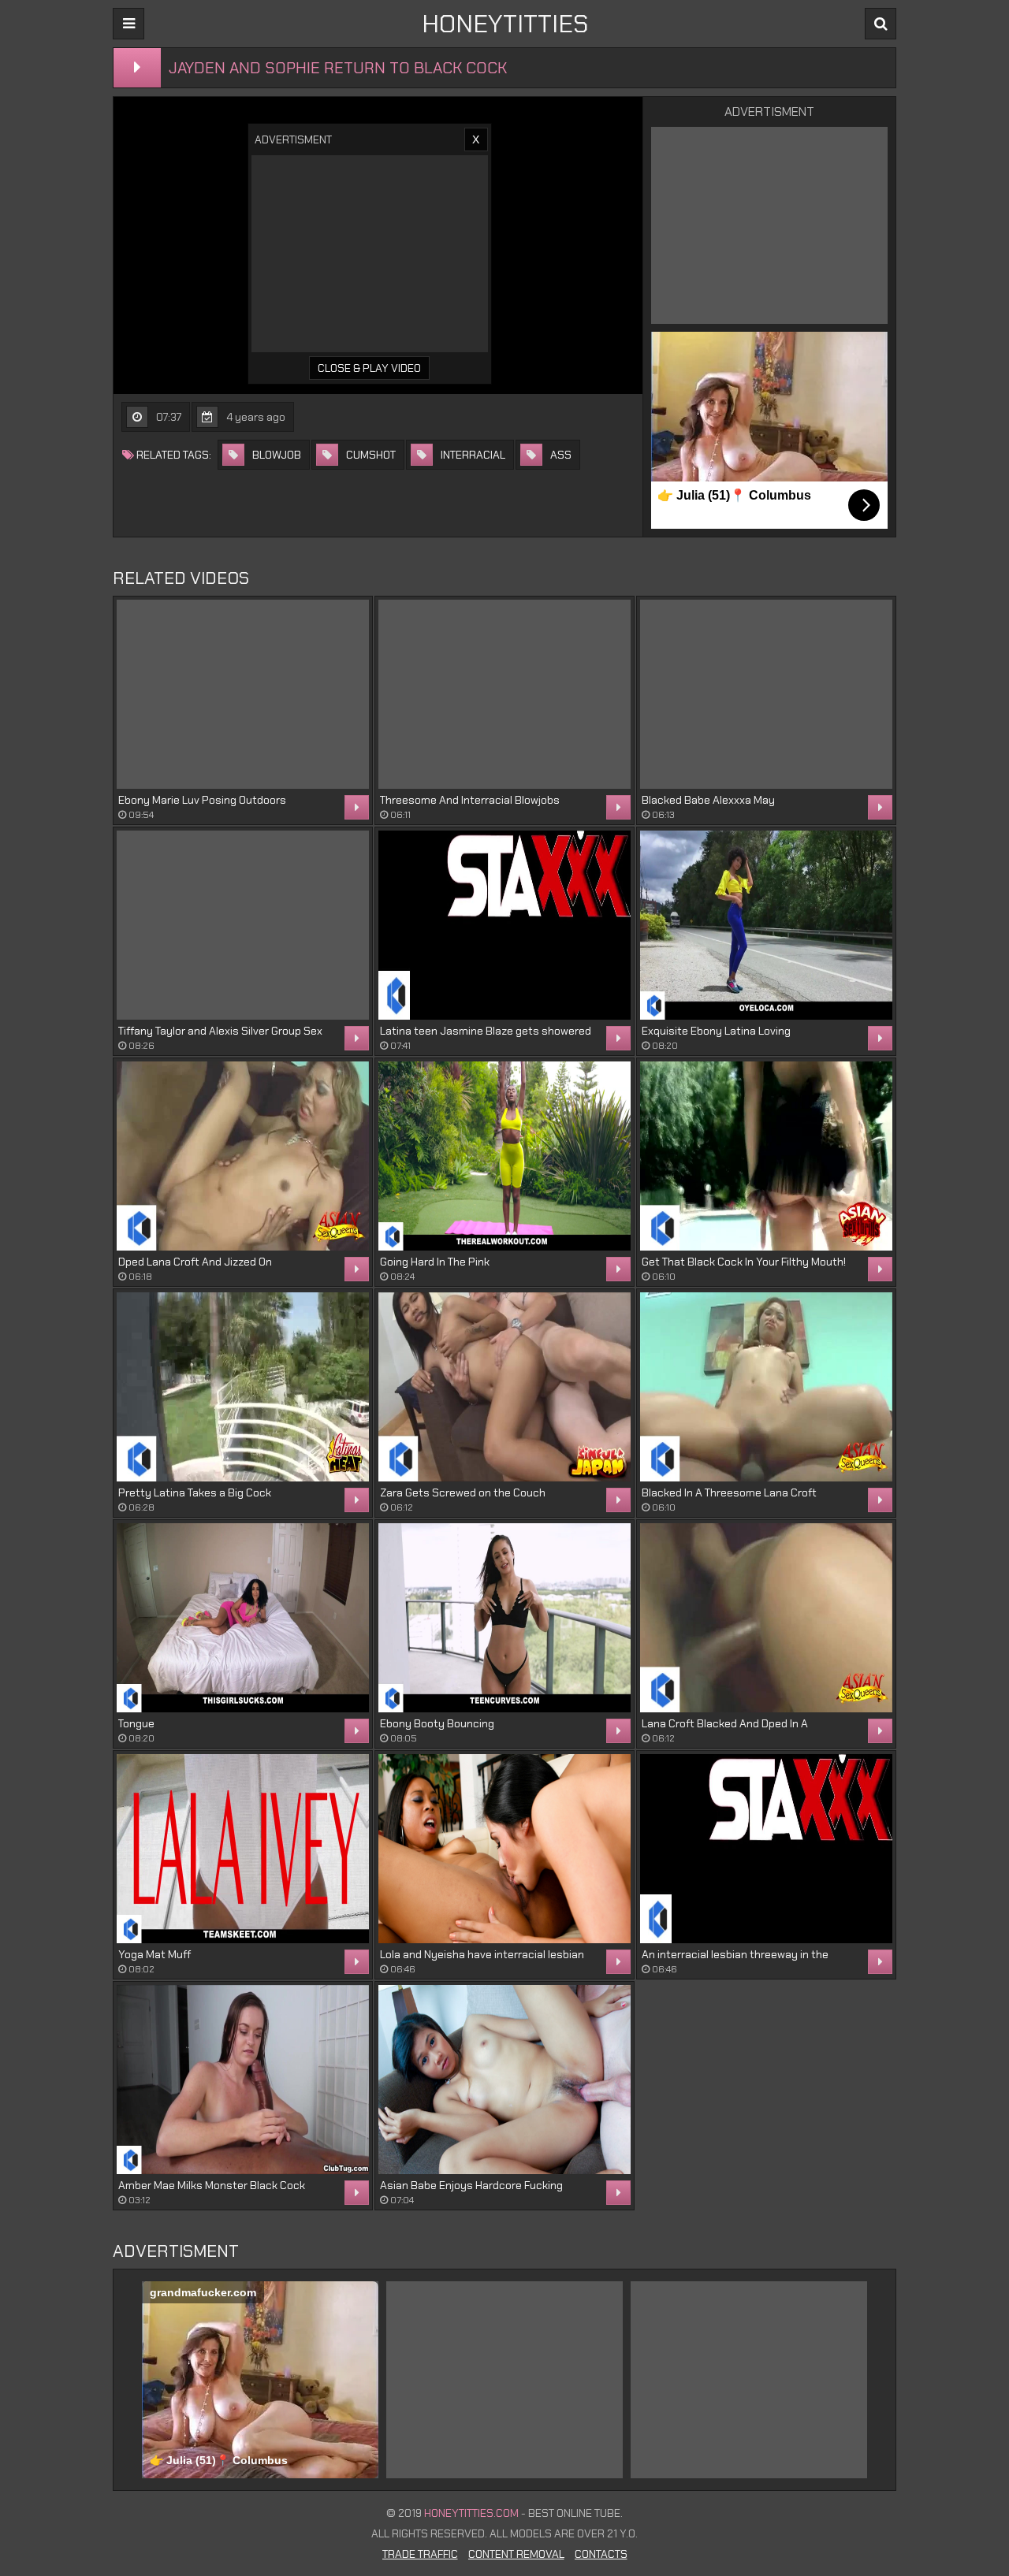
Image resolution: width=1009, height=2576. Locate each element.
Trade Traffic (420, 2554)
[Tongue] (243, 1618)
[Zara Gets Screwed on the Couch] (504, 1387)
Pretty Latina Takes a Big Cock (195, 1492)
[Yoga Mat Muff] (243, 1849)
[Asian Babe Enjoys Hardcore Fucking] (504, 2080)
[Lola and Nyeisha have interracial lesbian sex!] (504, 1849)
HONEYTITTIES (505, 24)
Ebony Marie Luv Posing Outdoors (202, 800)
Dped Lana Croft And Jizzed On (195, 1262)
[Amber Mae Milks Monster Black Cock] (243, 2080)
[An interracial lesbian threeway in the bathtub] (766, 1849)
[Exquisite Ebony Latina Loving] (766, 925)
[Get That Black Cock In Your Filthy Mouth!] (766, 1156)
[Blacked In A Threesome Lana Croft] (766, 1387)
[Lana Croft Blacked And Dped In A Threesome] (766, 1618)
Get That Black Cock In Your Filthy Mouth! (744, 1262)
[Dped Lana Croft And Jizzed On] (243, 1156)
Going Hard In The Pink (435, 1262)
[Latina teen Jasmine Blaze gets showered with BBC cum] (504, 925)
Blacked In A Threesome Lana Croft (729, 1492)
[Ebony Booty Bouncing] (504, 1618)
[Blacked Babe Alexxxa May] (766, 694)
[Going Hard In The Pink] (504, 1156)
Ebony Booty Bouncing (437, 1723)
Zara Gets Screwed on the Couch (463, 1492)
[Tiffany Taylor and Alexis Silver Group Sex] (243, 925)
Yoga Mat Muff (155, 1954)
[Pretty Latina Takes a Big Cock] (243, 1387)
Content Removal (516, 2554)
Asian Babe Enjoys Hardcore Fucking (471, 2185)
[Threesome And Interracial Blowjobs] (504, 694)
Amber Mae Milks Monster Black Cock (212, 2185)
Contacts (601, 2554)
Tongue (136, 1723)
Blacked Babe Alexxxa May (708, 800)
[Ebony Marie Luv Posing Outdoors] (243, 694)
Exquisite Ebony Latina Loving (716, 1031)
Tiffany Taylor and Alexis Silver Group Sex (220, 1031)
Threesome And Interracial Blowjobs (470, 800)
